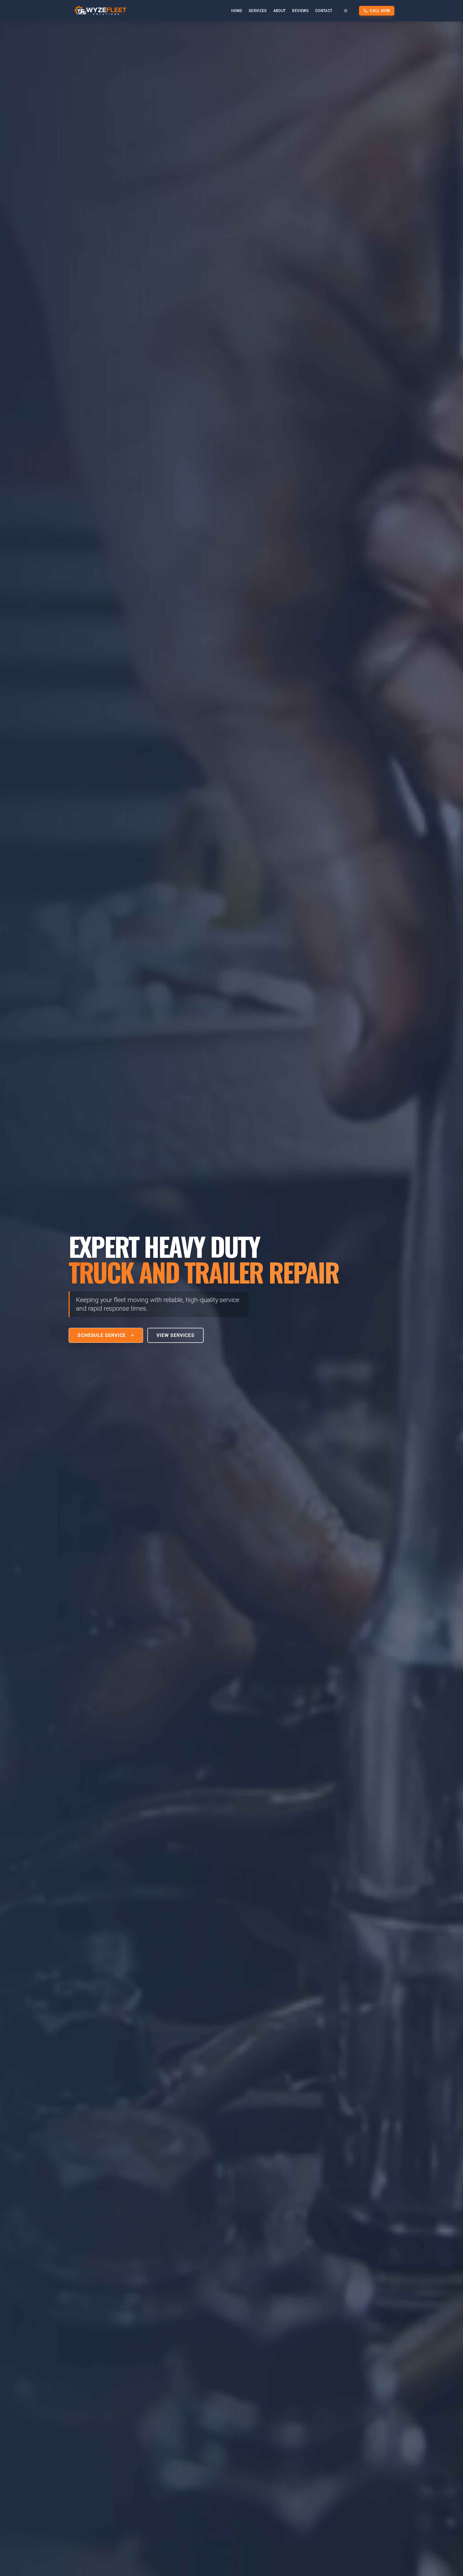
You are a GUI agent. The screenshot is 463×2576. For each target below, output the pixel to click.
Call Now (380, 11)
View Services (176, 1335)
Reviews (300, 11)
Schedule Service (102, 1335)
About (280, 11)
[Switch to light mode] (346, 11)
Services (258, 11)
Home (237, 11)
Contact (324, 11)
